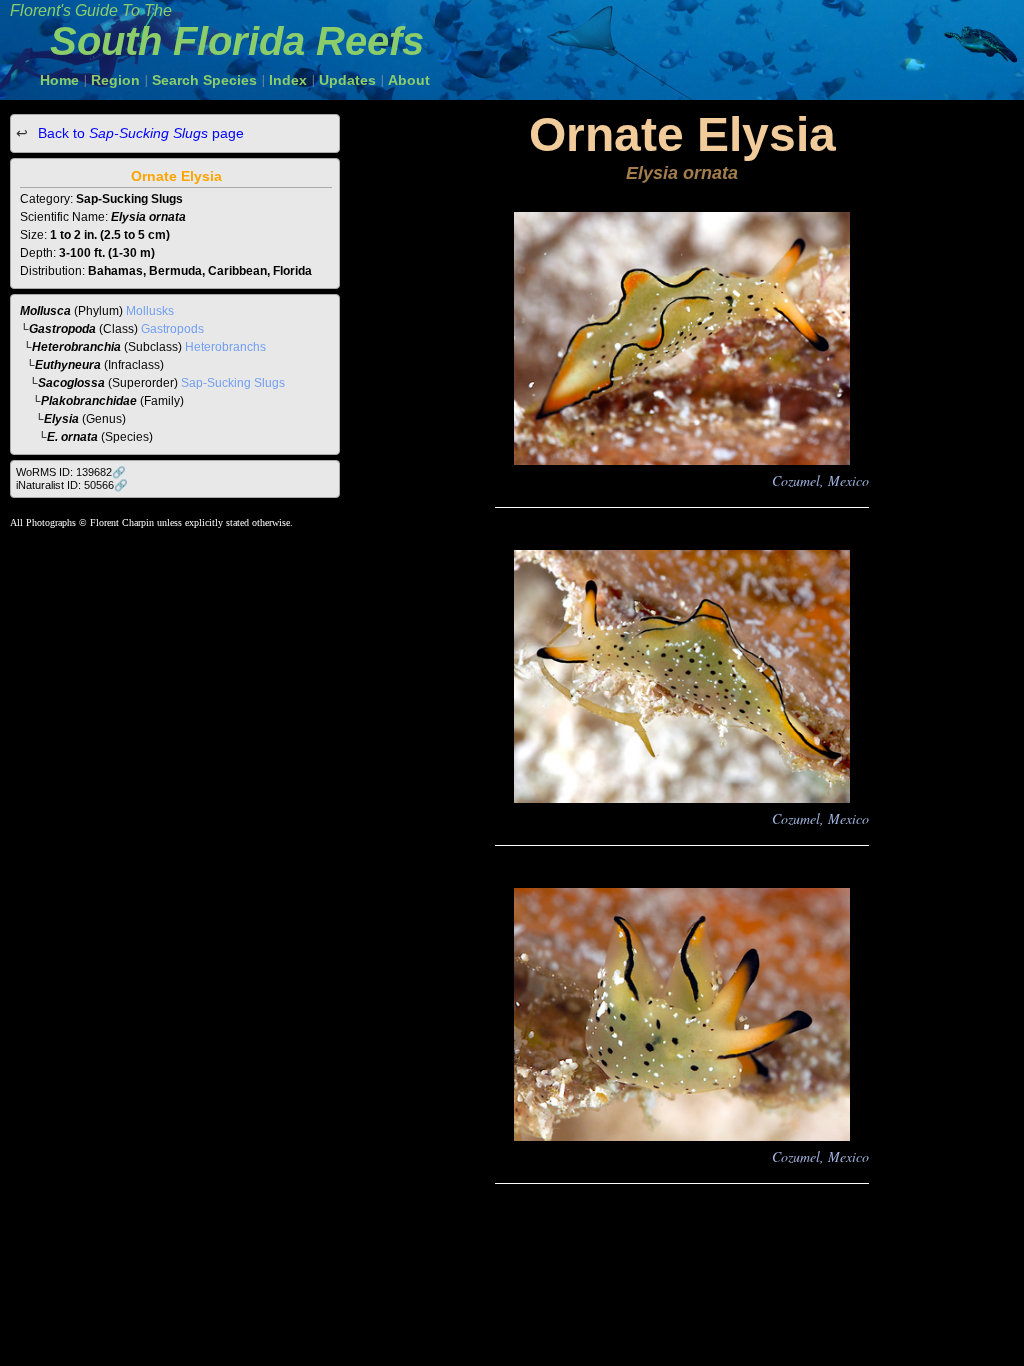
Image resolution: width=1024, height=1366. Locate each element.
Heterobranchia (76, 347)
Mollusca (45, 311)
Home (59, 80)
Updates (347, 80)
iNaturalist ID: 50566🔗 (72, 485)
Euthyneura (68, 365)
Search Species (204, 80)
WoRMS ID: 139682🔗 (71, 472)
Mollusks (150, 311)
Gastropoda (62, 329)
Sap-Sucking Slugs (233, 383)
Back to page (139, 133)
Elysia (61, 419)
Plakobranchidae (89, 401)
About (409, 80)
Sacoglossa (71, 383)
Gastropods (172, 329)
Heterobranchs (225, 347)
